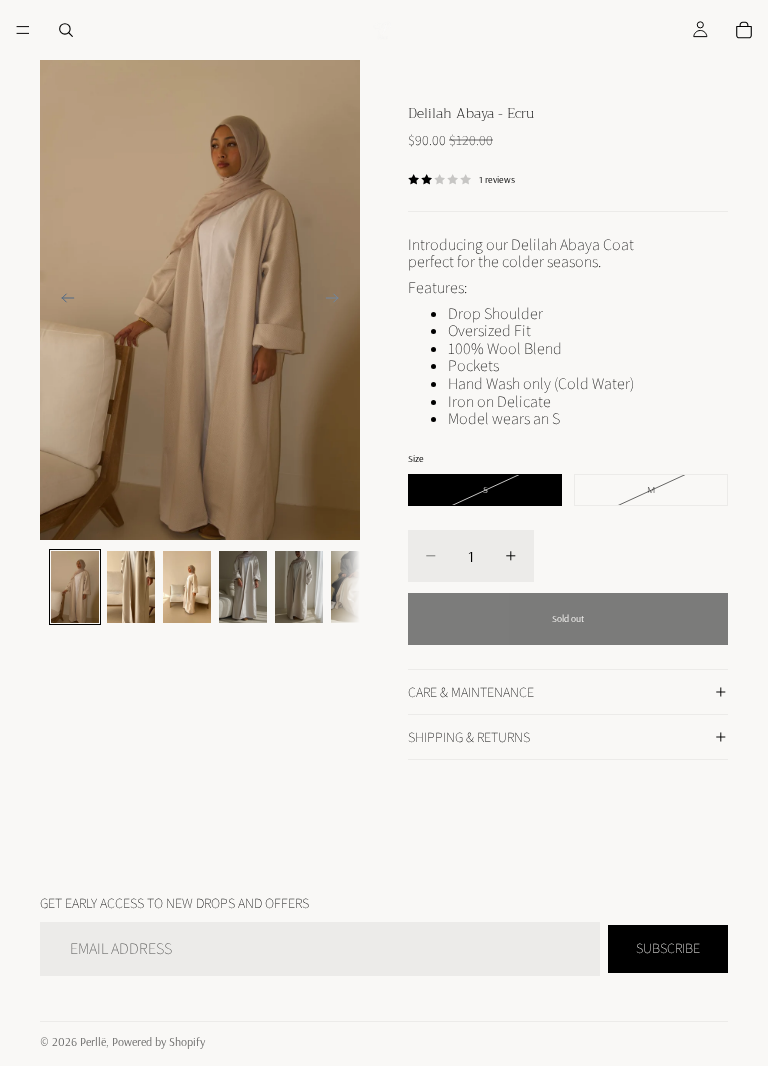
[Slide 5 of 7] (299, 587)
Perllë (93, 1041)
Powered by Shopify (158, 1041)
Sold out (568, 618)
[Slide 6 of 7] (355, 587)
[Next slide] (338, 300)
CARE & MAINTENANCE (471, 692)
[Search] (66, 30)
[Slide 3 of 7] (187, 587)
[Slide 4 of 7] (243, 587)
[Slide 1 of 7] (75, 587)
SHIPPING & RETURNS (469, 737)
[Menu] (23, 30)
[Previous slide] (62, 300)
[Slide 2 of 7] (131, 587)
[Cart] (744, 30)
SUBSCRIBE (668, 948)
